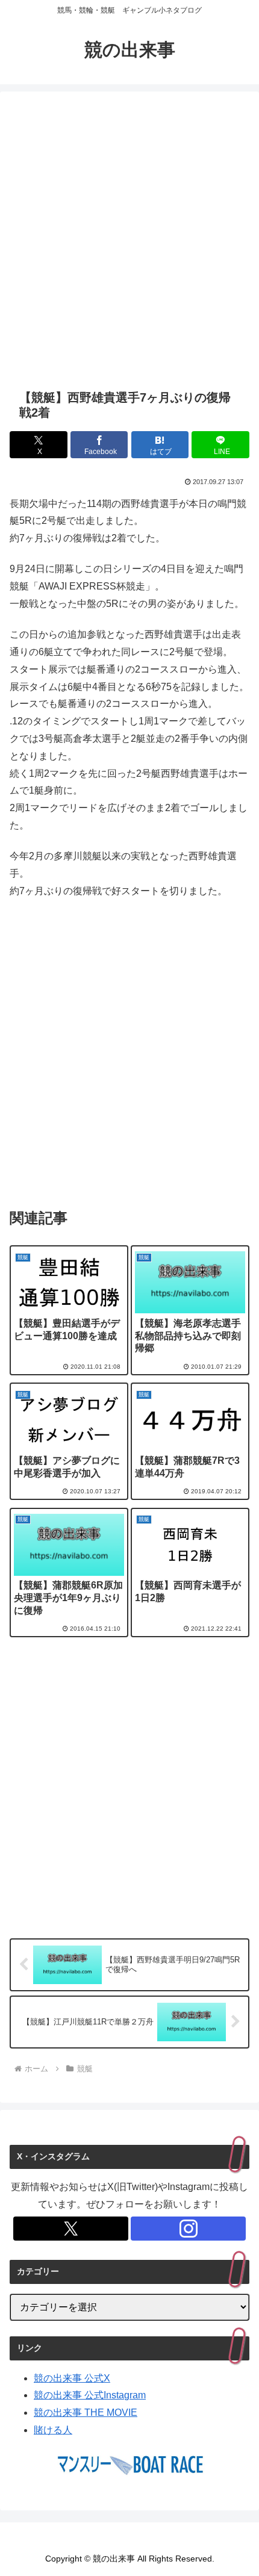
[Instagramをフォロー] (188, 2229)
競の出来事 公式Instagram (90, 2395)
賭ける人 (53, 2430)
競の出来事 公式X (72, 2378)
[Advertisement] (129, 240)
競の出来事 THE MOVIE (86, 2413)
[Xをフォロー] (71, 2229)
